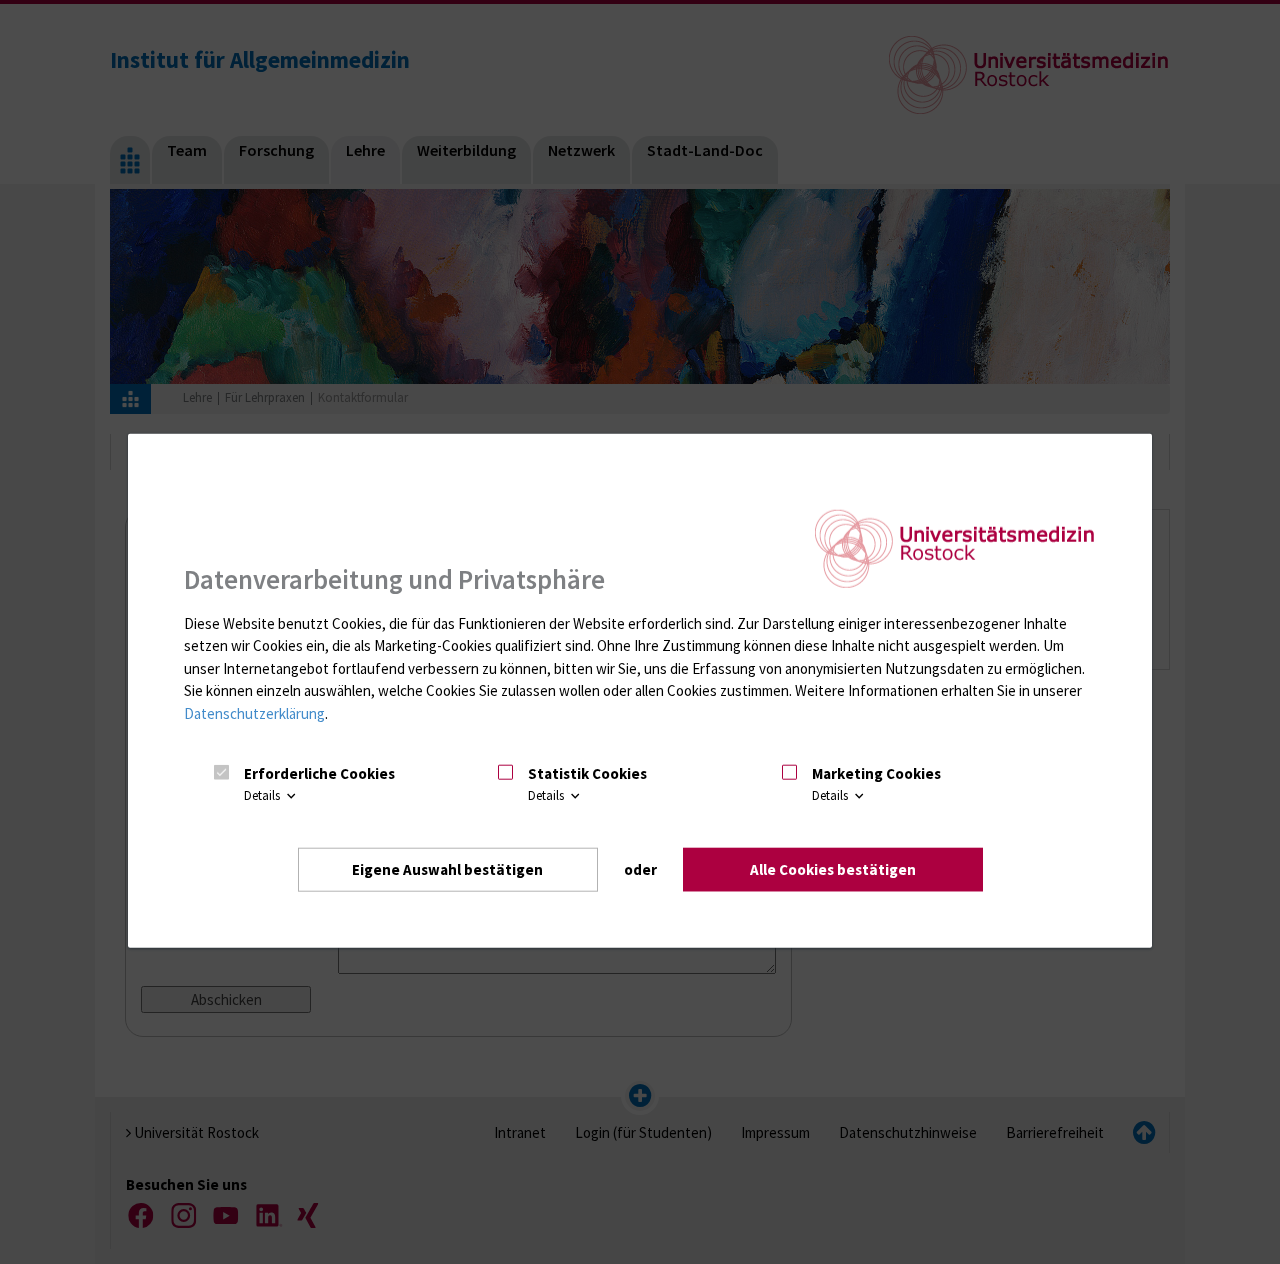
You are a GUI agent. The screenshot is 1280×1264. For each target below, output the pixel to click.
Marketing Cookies (876, 773)
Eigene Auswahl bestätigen (447, 868)
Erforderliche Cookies (319, 773)
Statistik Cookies (587, 773)
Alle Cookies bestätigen (833, 868)
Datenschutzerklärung (254, 713)
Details (263, 795)
